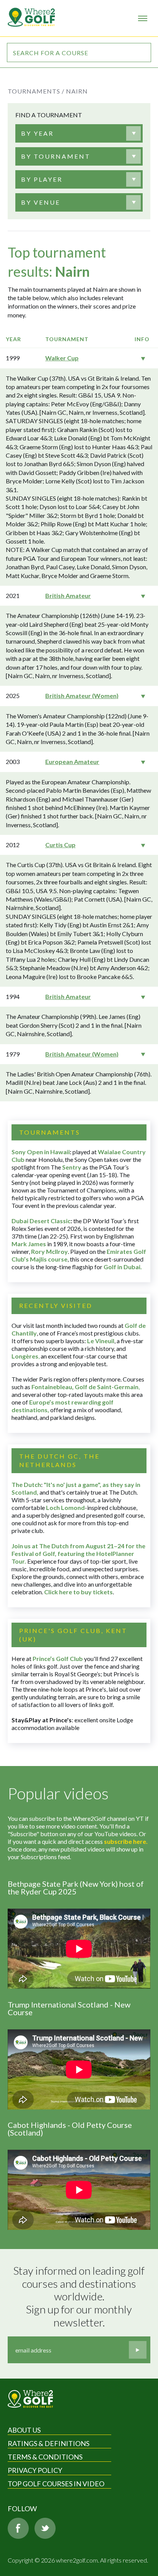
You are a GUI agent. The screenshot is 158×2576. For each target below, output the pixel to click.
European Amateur (72, 761)
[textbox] (37, 133)
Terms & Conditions (45, 2457)
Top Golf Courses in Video (56, 2484)
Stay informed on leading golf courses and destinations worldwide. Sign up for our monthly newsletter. (80, 2296)
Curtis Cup (60, 845)
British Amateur (68, 596)
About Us (24, 2430)
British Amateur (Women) (82, 696)
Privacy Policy (35, 2470)
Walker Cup (62, 358)
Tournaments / (36, 91)
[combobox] (77, 133)
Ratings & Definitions (49, 2443)
